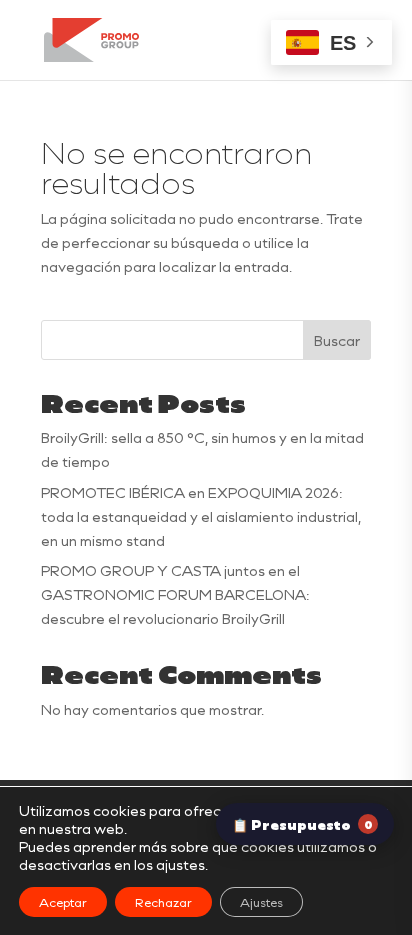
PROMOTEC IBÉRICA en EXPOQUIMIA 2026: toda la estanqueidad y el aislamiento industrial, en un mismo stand (201, 516)
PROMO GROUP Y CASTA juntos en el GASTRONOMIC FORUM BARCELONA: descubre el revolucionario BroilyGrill (175, 594)
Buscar (337, 340)
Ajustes (261, 902)
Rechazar (163, 902)
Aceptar (63, 902)
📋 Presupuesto (302, 824)
